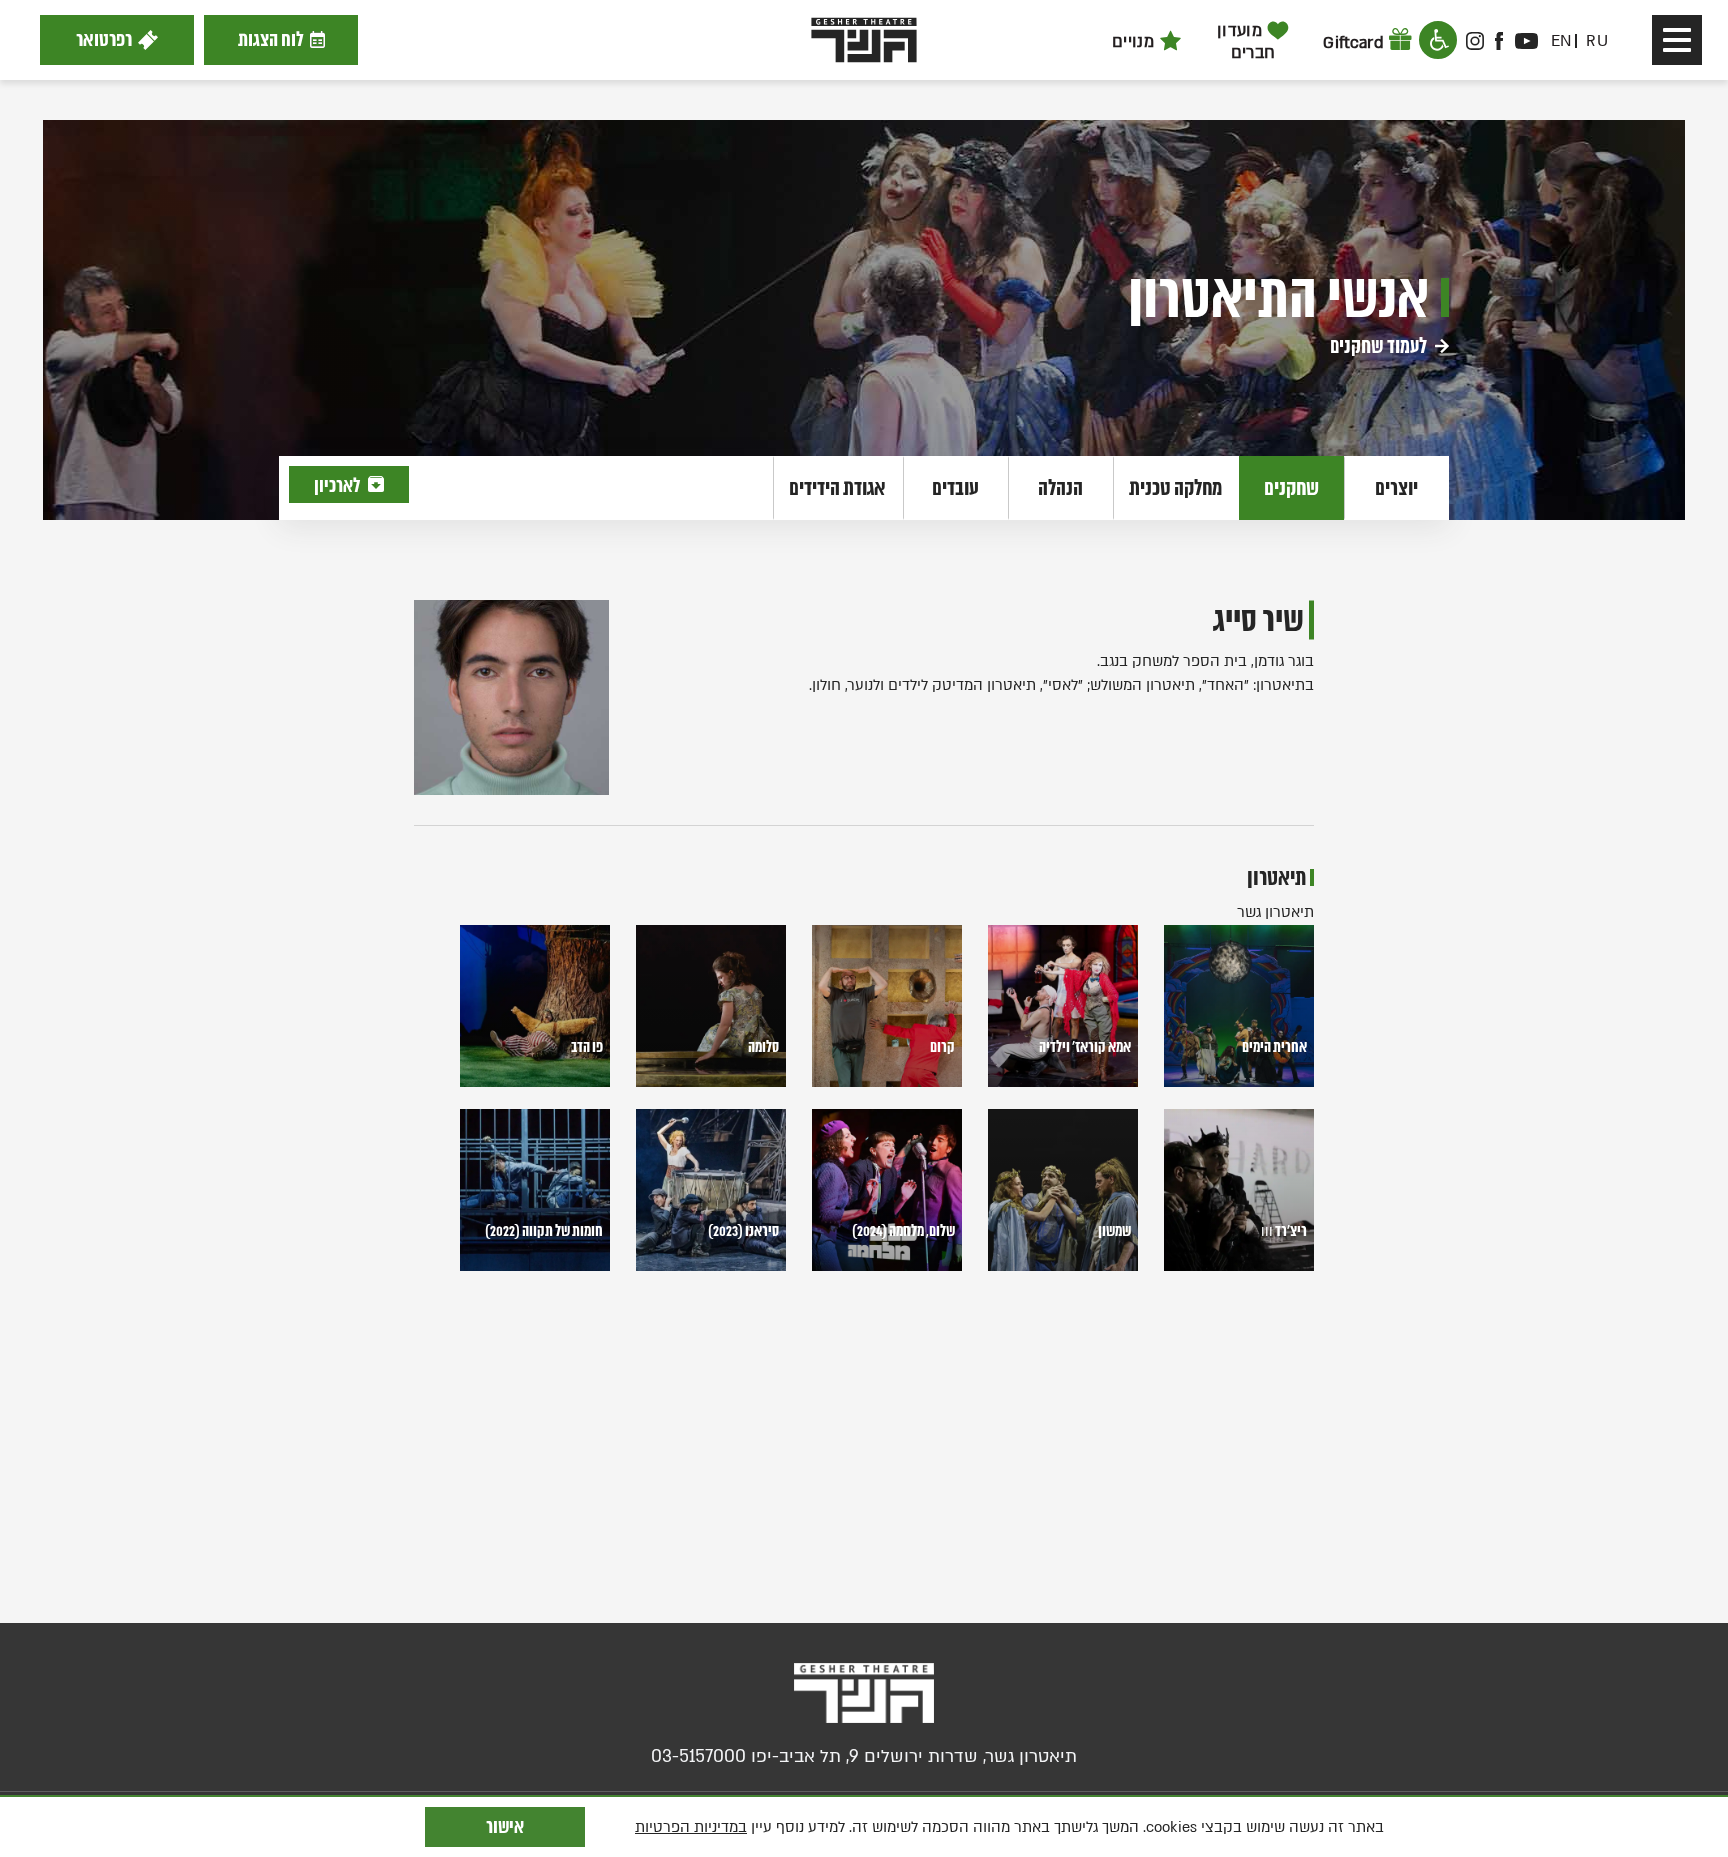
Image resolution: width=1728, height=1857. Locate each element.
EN (1561, 41)
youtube (1526, 41)
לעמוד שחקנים (1380, 346)
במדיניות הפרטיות (691, 1827)
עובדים (955, 488)
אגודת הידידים (837, 488)
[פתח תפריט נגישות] (1438, 40)
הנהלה (1060, 488)
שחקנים (1291, 488)
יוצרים (1396, 488)
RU (1597, 41)
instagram (1475, 41)
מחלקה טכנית (1175, 488)
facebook (1500, 41)
